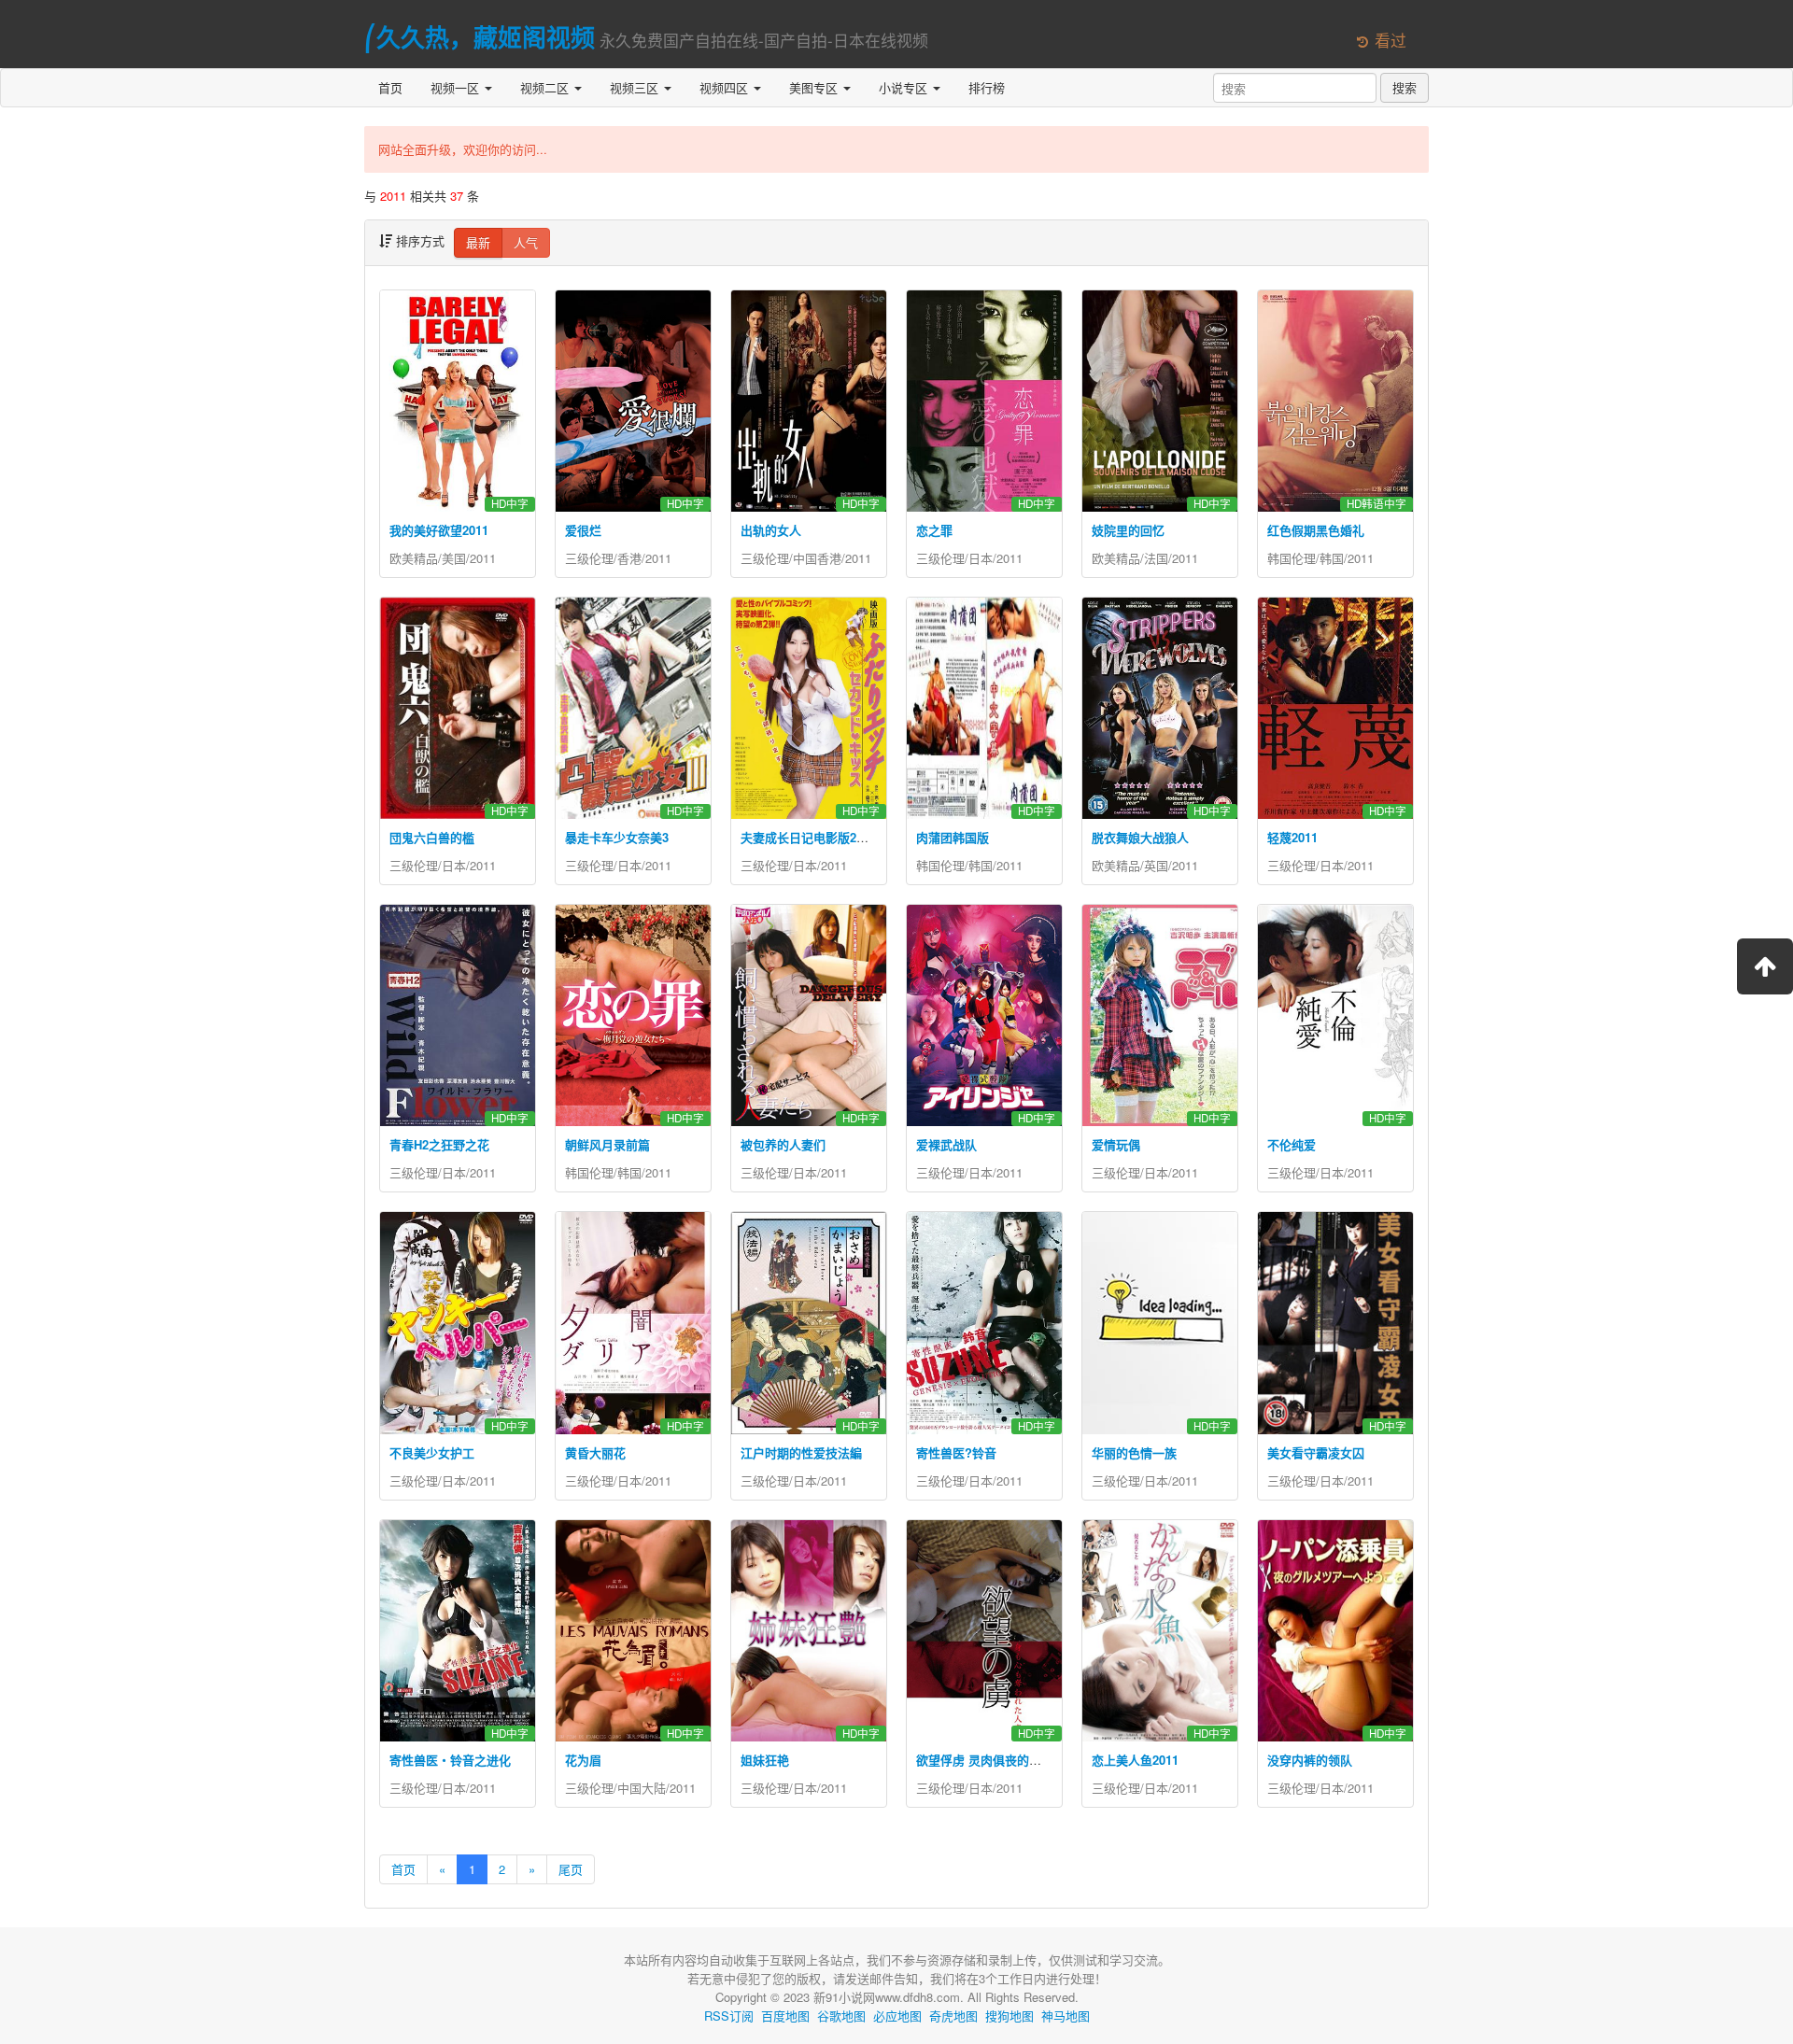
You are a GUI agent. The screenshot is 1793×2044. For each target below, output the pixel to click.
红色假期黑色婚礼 (1316, 530)
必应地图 (897, 2016)
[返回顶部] (1765, 966)
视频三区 (636, 87)
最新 (478, 242)
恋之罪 (934, 530)
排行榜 (987, 87)
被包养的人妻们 (783, 1144)
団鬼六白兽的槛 (432, 837)
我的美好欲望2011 (439, 530)
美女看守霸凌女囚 (1316, 1452)
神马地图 (1066, 2016)
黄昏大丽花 (595, 1452)
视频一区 (457, 87)
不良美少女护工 (432, 1452)
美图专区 (815, 87)
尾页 (571, 1869)
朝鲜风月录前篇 (607, 1144)
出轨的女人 (771, 530)
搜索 (1405, 87)
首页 (390, 87)
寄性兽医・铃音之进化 (450, 1760)
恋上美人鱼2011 (1135, 1760)
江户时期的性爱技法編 (801, 1452)
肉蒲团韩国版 (953, 837)
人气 (526, 242)
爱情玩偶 (1116, 1144)
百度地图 (785, 2016)
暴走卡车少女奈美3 (617, 837)
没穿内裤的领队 (1310, 1760)
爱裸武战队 (946, 1144)
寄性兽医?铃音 (956, 1452)
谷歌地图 (841, 2016)
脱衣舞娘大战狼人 (1140, 837)
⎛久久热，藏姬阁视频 (480, 37)
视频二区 (546, 87)
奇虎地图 (953, 2016)
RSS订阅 (729, 2016)
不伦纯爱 (1292, 1144)
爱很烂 (583, 530)
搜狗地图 (1009, 2016)
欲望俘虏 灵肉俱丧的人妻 (985, 1760)
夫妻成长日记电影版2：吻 (811, 837)
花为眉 (583, 1760)
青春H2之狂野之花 (439, 1144)
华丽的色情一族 (1134, 1452)
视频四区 (726, 87)
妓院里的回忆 (1128, 530)
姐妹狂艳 (765, 1760)
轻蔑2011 (1292, 837)
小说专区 (905, 87)
